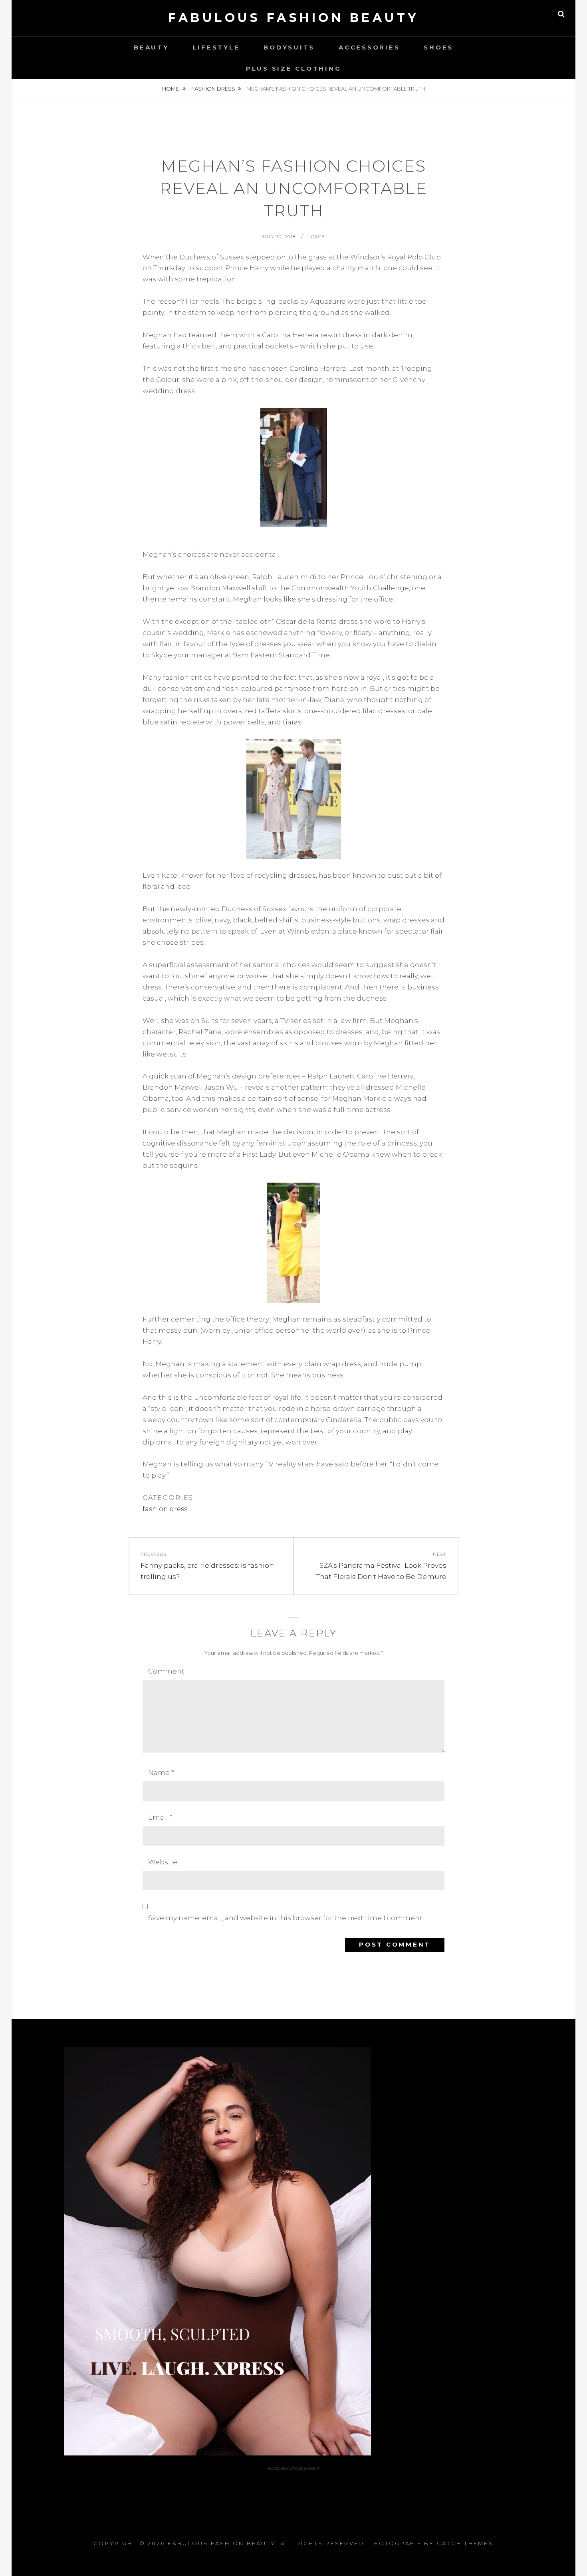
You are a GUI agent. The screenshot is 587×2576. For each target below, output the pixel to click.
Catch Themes (465, 2543)
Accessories (369, 47)
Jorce (317, 237)
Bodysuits (289, 47)
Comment (166, 1671)
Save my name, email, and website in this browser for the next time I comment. (286, 1918)
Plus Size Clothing (294, 68)
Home (171, 89)
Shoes (438, 47)
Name (161, 1773)
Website (163, 1862)
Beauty (151, 47)
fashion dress (213, 89)
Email (160, 1817)
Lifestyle (216, 47)
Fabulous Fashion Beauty (293, 18)
